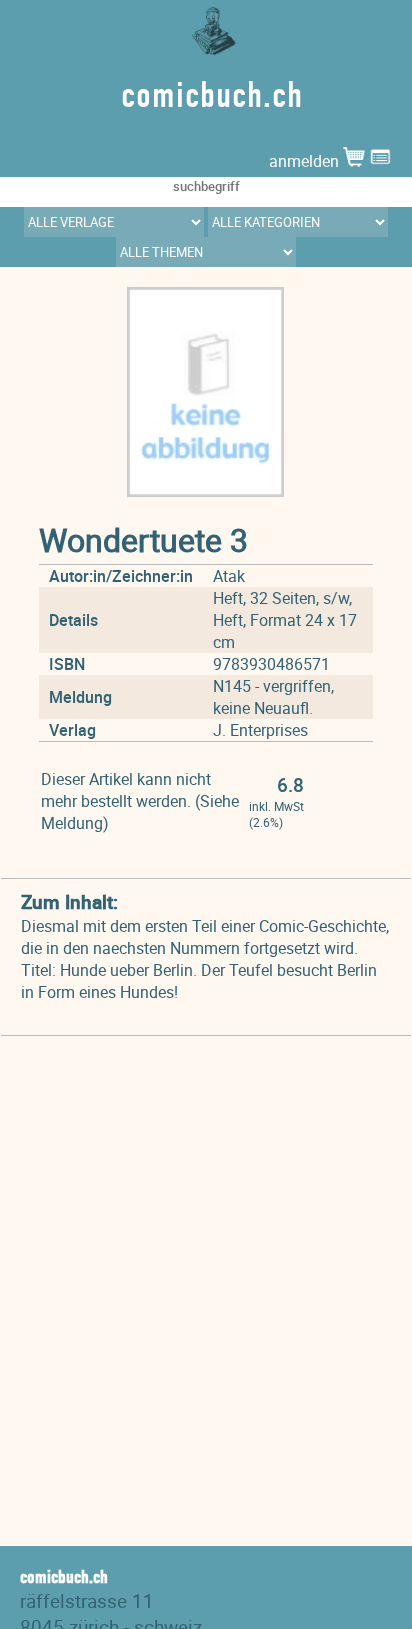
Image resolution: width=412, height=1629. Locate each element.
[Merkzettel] (380, 161)
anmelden (306, 161)
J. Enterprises (260, 730)
